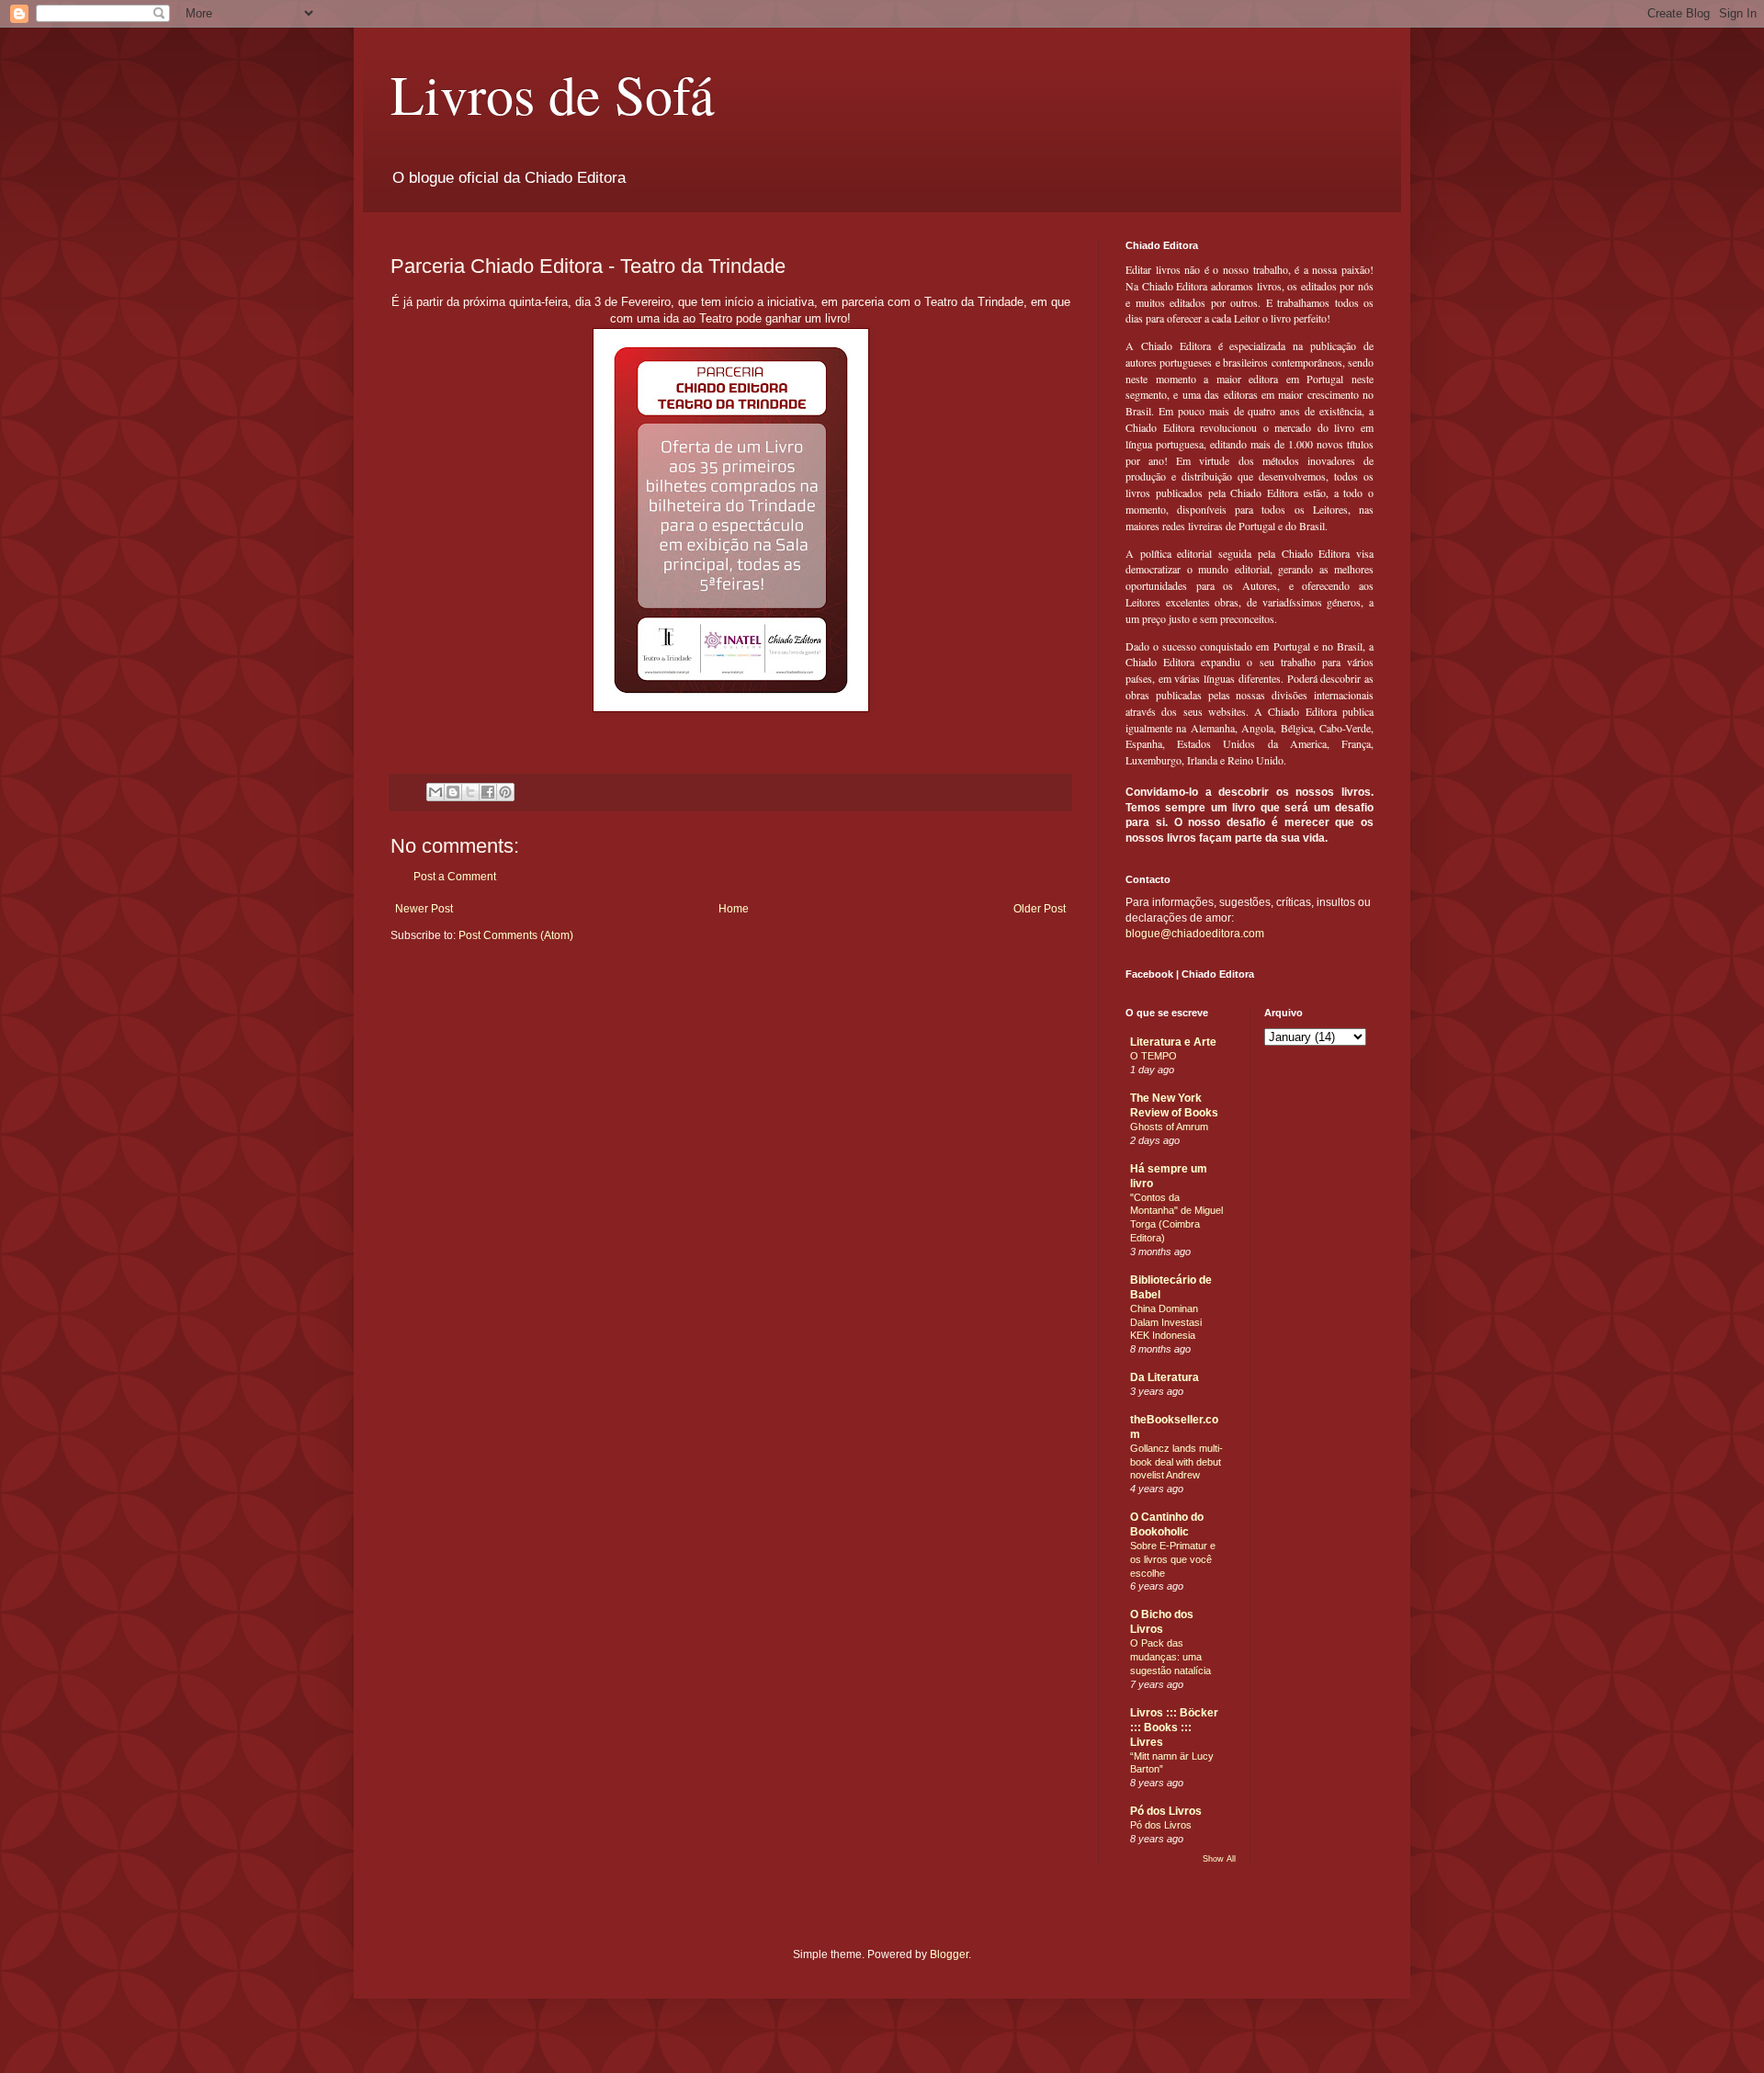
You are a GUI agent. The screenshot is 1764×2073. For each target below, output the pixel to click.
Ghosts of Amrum (1169, 1127)
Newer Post (424, 909)
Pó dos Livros (1166, 1811)
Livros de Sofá (553, 94)
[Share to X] (470, 792)
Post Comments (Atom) (516, 935)
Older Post (1040, 909)
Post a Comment (455, 877)
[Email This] (435, 792)
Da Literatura (1165, 1377)
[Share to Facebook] (488, 792)
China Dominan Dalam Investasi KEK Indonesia (1166, 1322)
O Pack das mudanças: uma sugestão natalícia (1170, 1657)
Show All (1219, 1859)
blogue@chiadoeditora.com (1195, 934)
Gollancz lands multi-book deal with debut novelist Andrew (1176, 1462)
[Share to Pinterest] (505, 792)
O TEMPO (1153, 1056)
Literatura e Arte (1173, 1042)
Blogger (949, 1954)
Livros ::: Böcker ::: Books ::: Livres (1174, 1727)
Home (734, 909)
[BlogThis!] (453, 792)
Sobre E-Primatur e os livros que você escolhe (1173, 1559)
